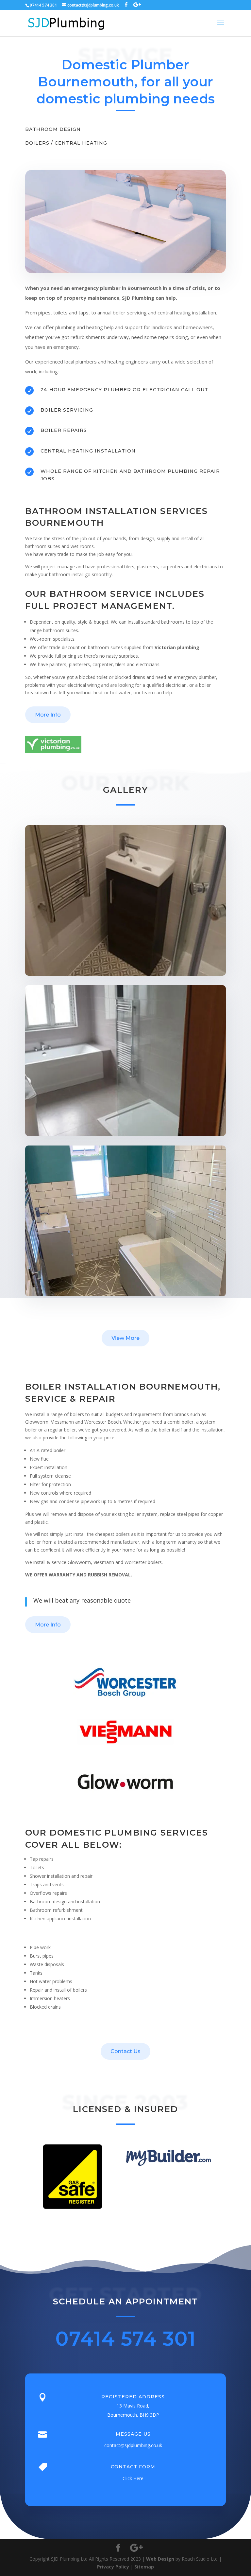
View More (125, 1338)
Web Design (160, 2559)
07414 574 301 (125, 2339)
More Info (48, 715)
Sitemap (144, 2567)
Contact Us (125, 2051)
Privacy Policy (113, 2567)
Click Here (133, 2478)
